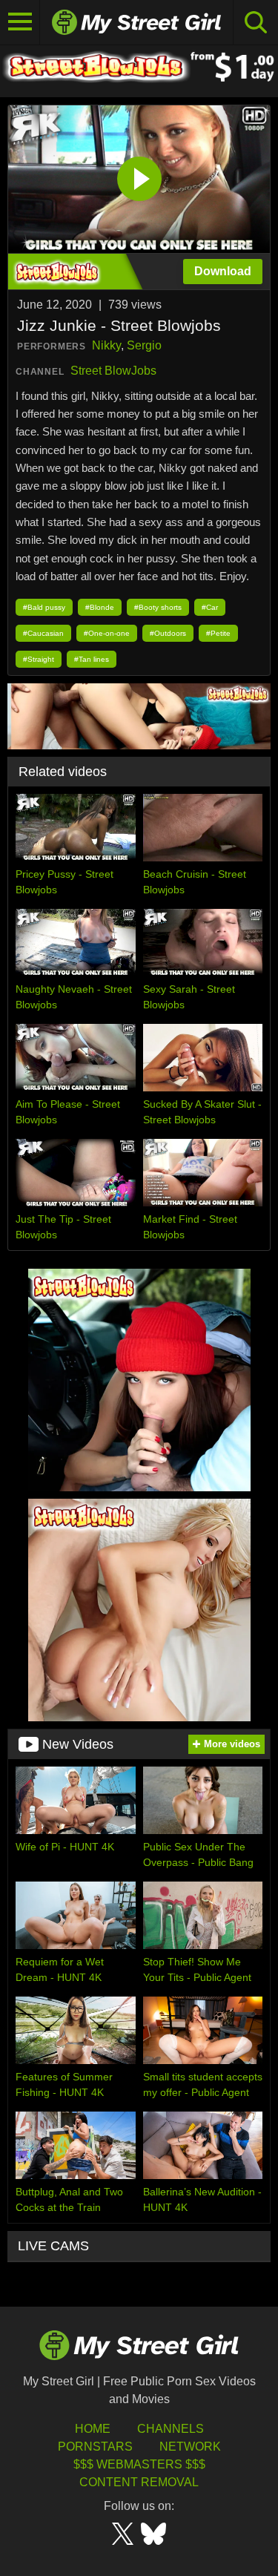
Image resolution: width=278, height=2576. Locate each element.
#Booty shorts (158, 607)
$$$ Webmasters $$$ (139, 2464)
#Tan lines (92, 659)
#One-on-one (107, 633)
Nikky (106, 345)
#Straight (39, 659)
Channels (171, 2429)
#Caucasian (43, 633)
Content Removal (139, 2482)
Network (190, 2447)
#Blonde (100, 607)
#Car (210, 607)
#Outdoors (168, 633)
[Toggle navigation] (20, 22)
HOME (93, 2429)
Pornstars (95, 2447)
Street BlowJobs (113, 371)
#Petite (218, 633)
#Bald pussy (44, 607)
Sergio (144, 345)
